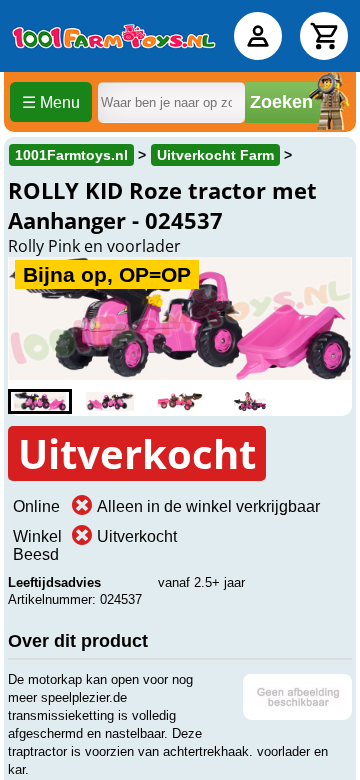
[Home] (114, 36)
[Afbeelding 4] (250, 401)
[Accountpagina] (258, 36)
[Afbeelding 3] (180, 401)
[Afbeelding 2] (110, 401)
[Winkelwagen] (324, 36)
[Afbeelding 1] (40, 401)
